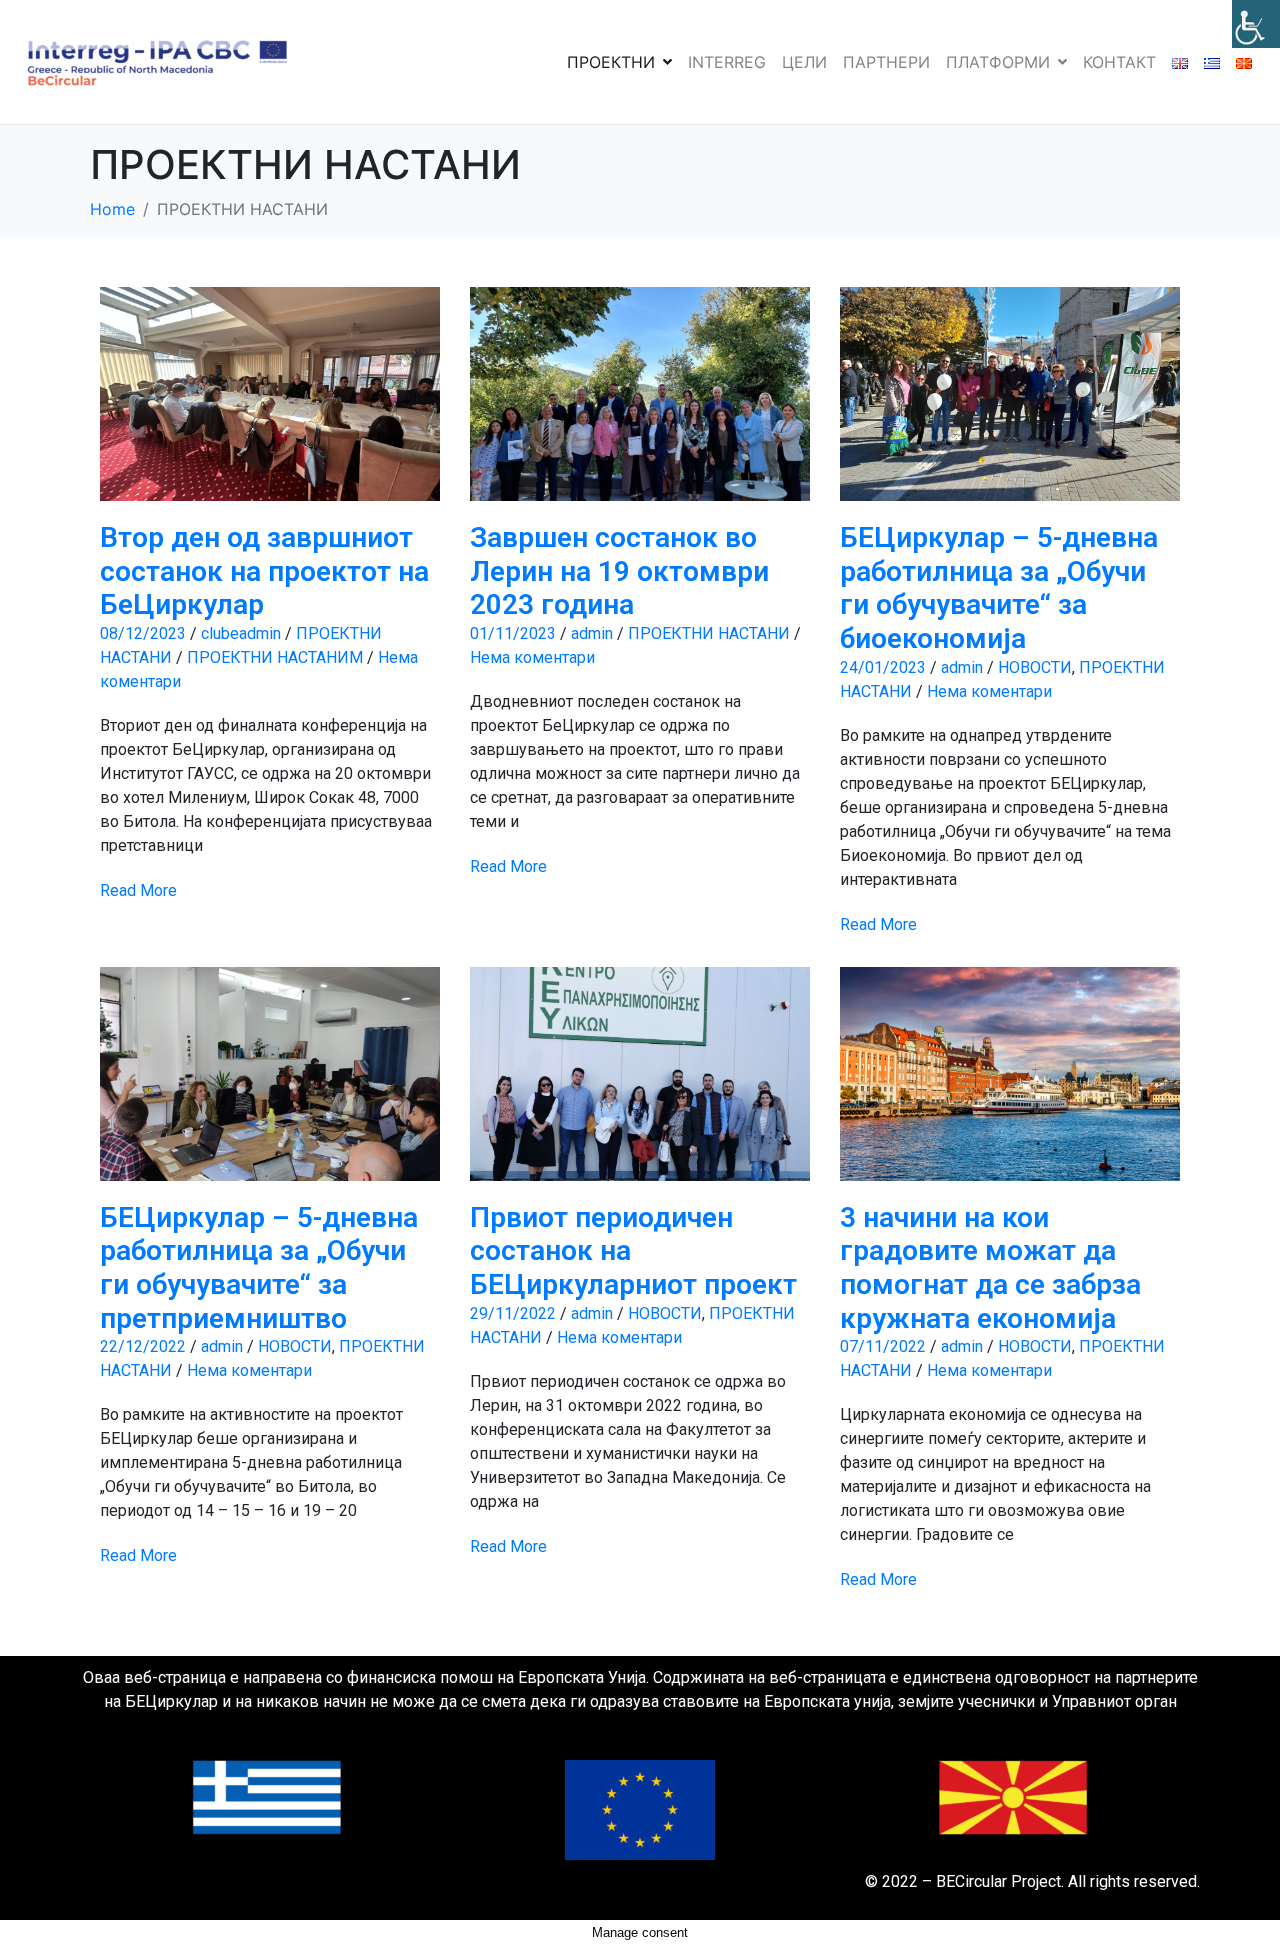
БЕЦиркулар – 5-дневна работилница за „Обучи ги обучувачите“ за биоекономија (999, 588)
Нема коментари (532, 657)
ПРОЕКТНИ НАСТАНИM (275, 657)
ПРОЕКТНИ (611, 62)
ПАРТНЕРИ (886, 62)
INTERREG (727, 62)
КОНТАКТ (1119, 62)
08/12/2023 (143, 633)
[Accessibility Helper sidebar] (1256, 24)
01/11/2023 (513, 633)
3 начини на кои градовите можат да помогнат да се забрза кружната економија (990, 1268)
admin (592, 633)
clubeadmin (241, 633)
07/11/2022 (883, 1346)
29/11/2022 (513, 1313)
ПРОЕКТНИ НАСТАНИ (709, 633)
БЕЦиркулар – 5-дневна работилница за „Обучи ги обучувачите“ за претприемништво (259, 1268)
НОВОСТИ (1035, 667)
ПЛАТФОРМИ (998, 62)
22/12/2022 (143, 1346)
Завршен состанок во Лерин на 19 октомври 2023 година (619, 571)
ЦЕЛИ (804, 62)
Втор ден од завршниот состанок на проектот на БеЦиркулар (264, 571)
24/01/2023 (883, 667)
